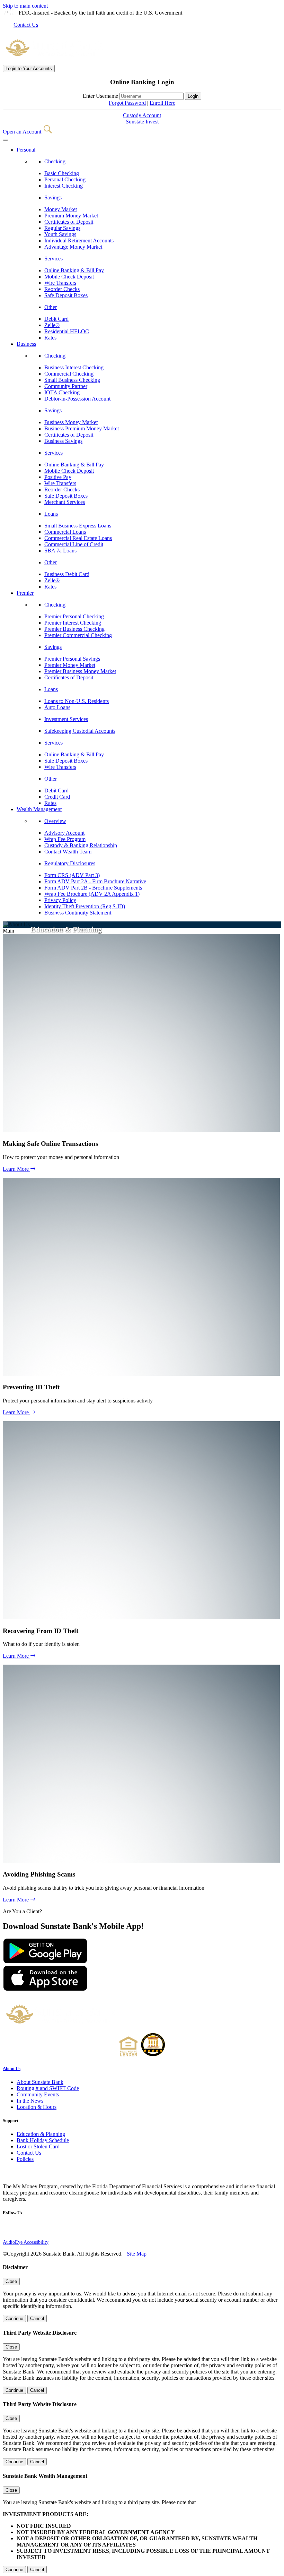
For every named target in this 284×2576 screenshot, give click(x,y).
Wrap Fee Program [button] (65, 839)
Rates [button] (50, 338)
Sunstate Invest (142, 122)
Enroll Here (162, 103)
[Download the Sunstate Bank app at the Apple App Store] (45, 1989)
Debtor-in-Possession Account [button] (77, 399)
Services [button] (54, 259)
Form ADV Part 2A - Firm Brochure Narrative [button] (95, 881)
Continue (14, 2319)
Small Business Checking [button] (72, 380)
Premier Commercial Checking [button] (78, 635)
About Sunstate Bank (40, 2082)
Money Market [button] (61, 209)
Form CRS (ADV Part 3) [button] (72, 875)
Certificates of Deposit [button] (69, 222)
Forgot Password (127, 103)
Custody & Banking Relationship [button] (81, 845)
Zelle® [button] (52, 325)
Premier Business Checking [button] (74, 629)
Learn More (16, 1169)
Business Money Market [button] (71, 422)
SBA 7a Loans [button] (60, 551)
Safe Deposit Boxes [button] (66, 295)
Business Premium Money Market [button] (82, 428)
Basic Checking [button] (62, 173)
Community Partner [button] (66, 386)
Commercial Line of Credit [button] (74, 544)
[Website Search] (48, 132)
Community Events (38, 2094)
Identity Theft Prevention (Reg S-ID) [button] (85, 906)
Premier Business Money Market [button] (80, 671)
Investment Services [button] (66, 719)
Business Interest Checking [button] (74, 367)
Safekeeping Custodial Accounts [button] (80, 731)
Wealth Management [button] (39, 809)
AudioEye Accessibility (26, 2242)
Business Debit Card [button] (67, 574)
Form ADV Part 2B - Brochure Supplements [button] (93, 888)
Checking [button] (55, 161)
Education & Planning (41, 2134)
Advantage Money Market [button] (73, 247)
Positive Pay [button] (58, 477)
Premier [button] (25, 593)
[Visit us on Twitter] (41, 2230)
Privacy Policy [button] (60, 900)
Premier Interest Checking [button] (73, 623)
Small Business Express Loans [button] (78, 526)
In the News (30, 2101)
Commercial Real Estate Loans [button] (78, 538)
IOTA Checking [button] (62, 392)
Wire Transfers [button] (60, 283)
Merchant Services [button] (65, 502)
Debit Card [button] (56, 319)
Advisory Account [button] (64, 833)
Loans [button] (51, 514)
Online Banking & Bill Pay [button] (74, 270)
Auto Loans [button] (57, 707)
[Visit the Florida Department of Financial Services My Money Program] (23, 2175)
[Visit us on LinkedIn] (30, 2230)
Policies (25, 2159)
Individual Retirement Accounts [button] (79, 241)
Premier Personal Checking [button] (74, 616)
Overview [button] (55, 821)
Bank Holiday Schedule (43, 2140)
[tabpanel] (142, 109)
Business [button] (26, 344)
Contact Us (26, 25)
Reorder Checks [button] (62, 289)
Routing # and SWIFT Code (48, 2088)
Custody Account (142, 115)
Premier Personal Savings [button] (72, 659)
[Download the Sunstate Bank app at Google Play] (45, 1962)
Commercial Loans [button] (65, 532)
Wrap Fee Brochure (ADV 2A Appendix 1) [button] (92, 894)
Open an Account (22, 132)
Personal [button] (26, 150)
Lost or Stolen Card (38, 2146)
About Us (12, 2068)
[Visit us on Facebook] (19, 2230)
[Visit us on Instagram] (7, 2230)
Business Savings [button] (63, 441)
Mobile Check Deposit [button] (69, 277)
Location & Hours (37, 2107)
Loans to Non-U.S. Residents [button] (77, 701)
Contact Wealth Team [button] (68, 852)
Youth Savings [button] (60, 234)
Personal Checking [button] (65, 179)
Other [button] (51, 307)
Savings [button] (53, 198)
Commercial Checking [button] (69, 374)
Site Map (137, 2254)
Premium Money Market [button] (71, 216)
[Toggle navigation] (6, 140)
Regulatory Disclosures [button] (70, 863)
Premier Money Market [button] (70, 665)
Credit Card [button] (57, 797)
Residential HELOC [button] (67, 331)
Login (29, 68)
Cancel (37, 2319)
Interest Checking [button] (64, 186)
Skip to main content (25, 6)
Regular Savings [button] (62, 228)
